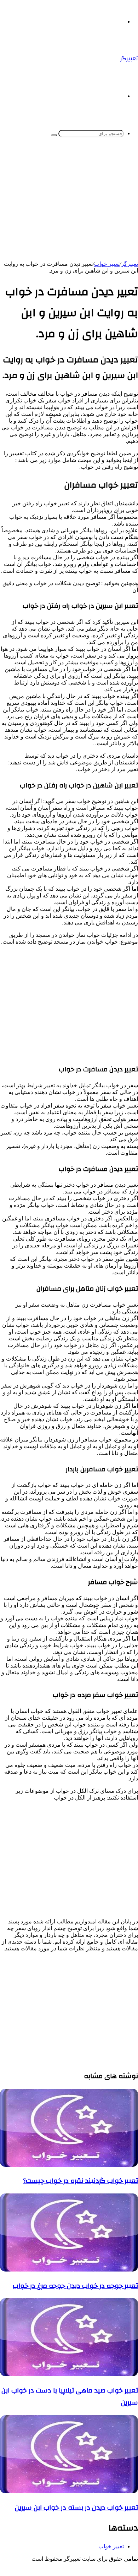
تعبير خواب (107, 264)
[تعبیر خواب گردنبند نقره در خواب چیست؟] (69, 2165)
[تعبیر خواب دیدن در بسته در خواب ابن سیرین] (69, 2491)
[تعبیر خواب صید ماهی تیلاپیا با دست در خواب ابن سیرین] (69, 2374)
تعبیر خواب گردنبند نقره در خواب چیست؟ (80, 2181)
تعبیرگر (130, 264)
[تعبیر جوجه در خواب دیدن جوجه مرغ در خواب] (69, 2270)
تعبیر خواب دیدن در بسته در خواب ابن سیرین (76, 2508)
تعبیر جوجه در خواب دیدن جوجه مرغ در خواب (75, 2286)
